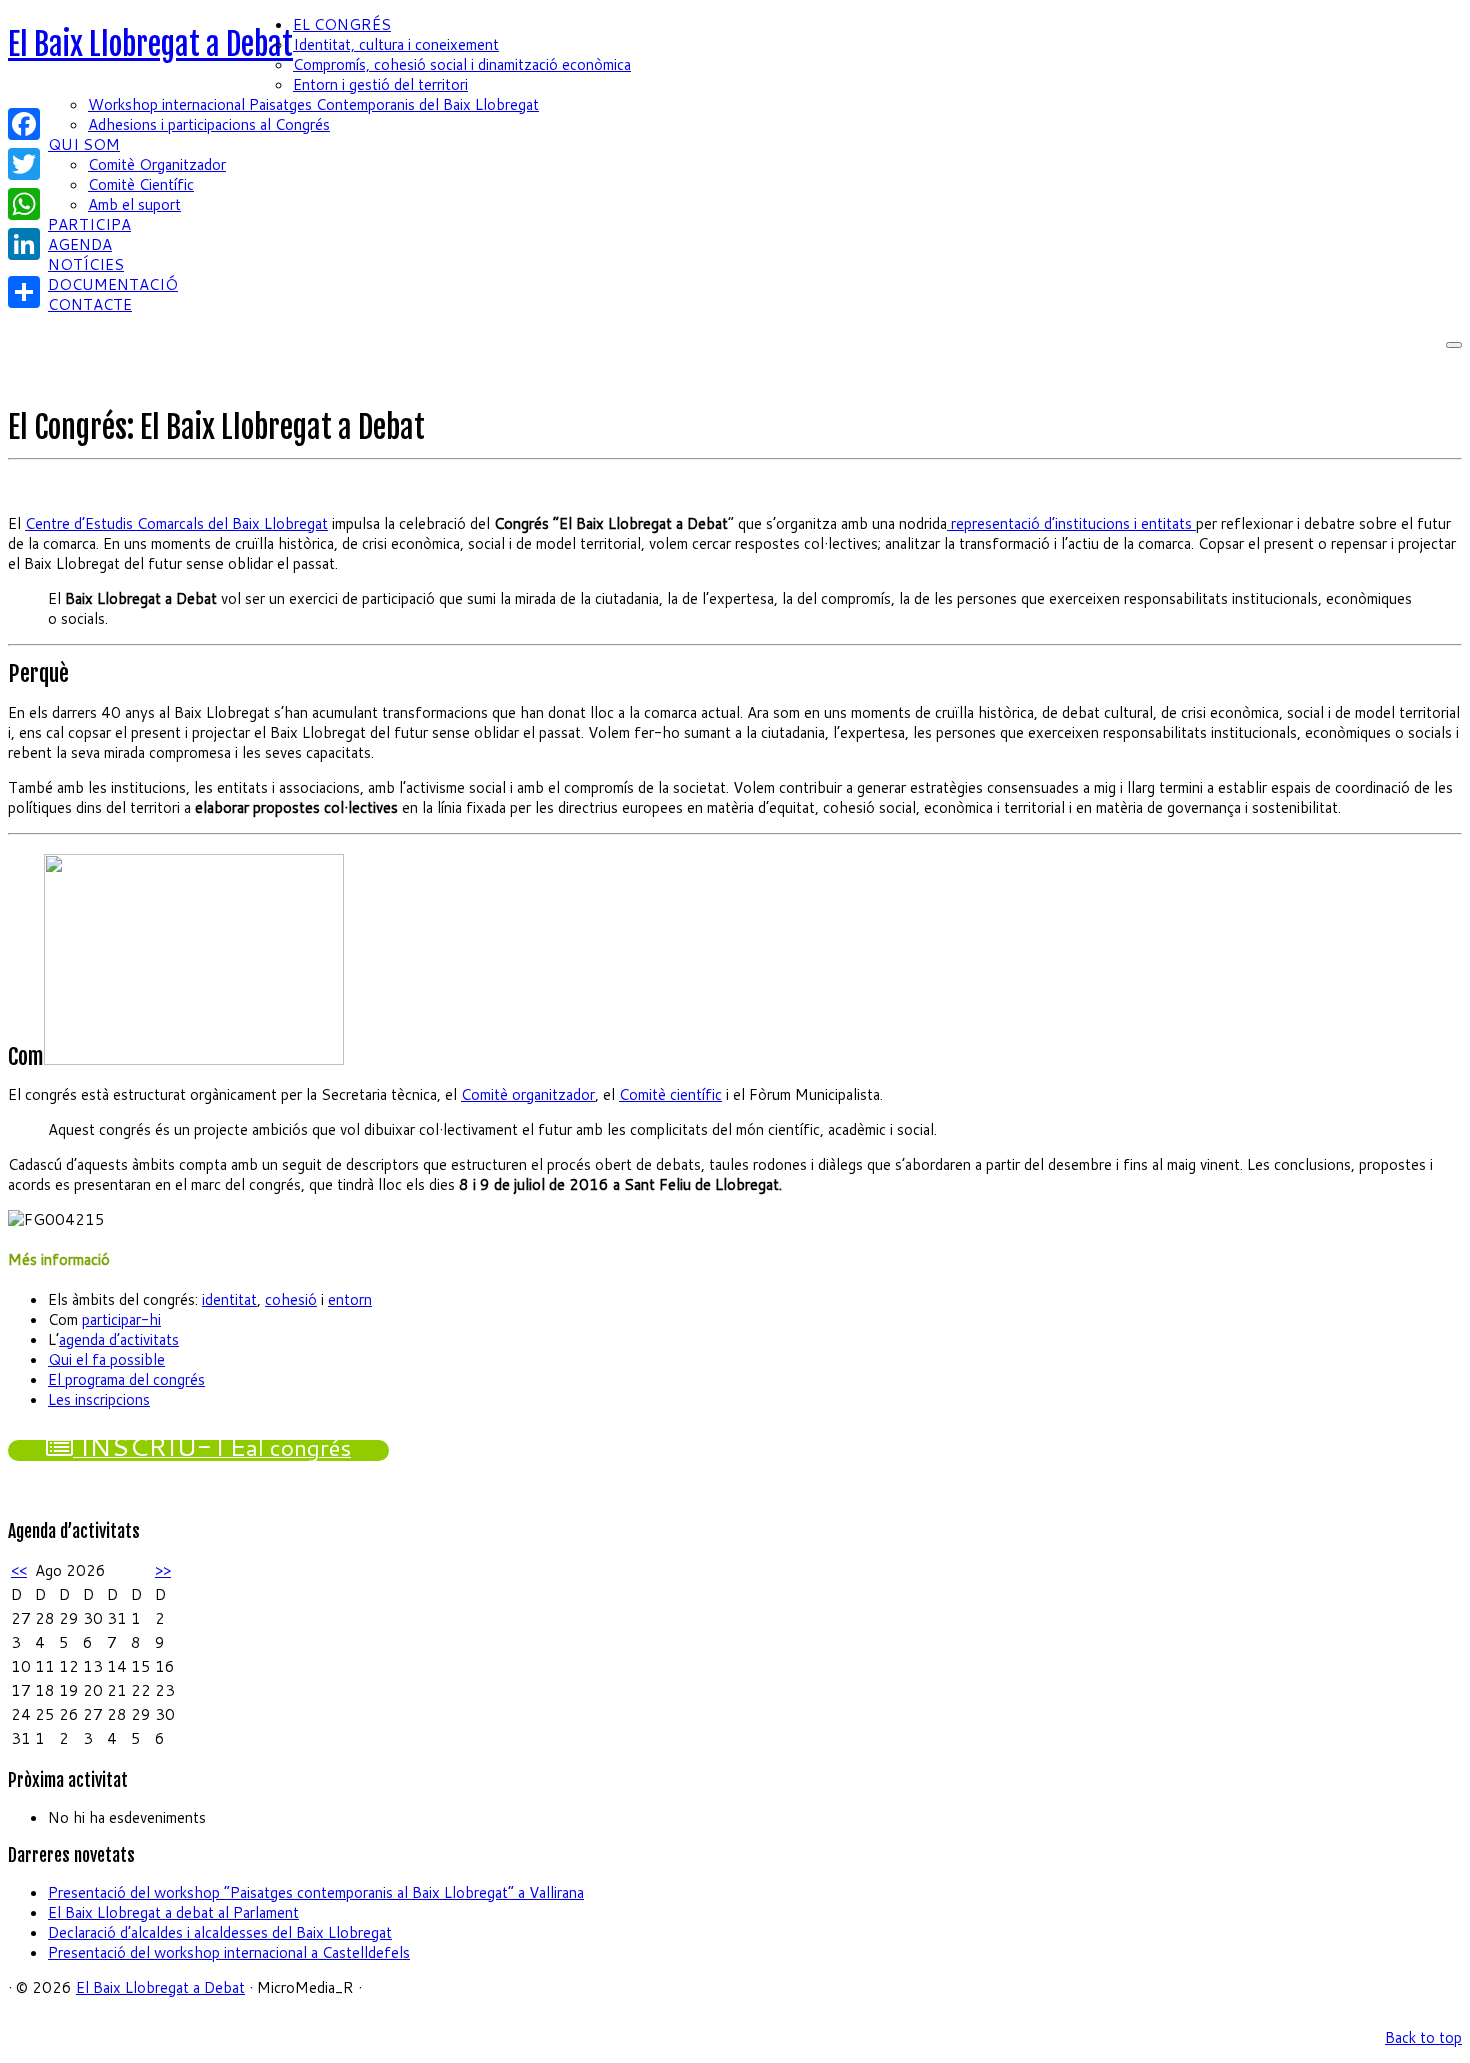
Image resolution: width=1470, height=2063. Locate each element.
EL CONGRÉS (342, 24)
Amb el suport (134, 204)
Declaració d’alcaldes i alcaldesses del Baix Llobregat (220, 1932)
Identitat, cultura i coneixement (396, 44)
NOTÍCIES (86, 264)
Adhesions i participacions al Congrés (209, 124)
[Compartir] (24, 292)
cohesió (291, 1299)
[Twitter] (24, 164)
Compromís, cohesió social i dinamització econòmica (462, 64)
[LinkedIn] (24, 244)
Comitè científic (670, 1094)
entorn (350, 1299)
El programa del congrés (126, 1379)
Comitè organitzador (528, 1094)
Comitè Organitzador (157, 164)
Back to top (1423, 2037)
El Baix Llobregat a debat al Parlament (173, 1912)
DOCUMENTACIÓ (113, 284)
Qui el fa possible (106, 1359)
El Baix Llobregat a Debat (150, 44)
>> (163, 1570)
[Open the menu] (1454, 345)
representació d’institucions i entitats (1071, 523)
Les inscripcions (99, 1399)
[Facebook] (24, 124)
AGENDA (80, 244)
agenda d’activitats (119, 1339)
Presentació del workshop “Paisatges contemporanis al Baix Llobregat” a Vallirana (316, 1892)
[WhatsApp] (24, 204)
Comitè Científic (141, 184)
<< (19, 1570)
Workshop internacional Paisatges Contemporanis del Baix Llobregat (313, 104)
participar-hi (121, 1319)
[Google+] (24, 268)
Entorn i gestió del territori (380, 84)
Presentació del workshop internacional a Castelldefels (229, 1952)
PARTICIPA (89, 224)
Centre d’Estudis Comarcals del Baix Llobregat (176, 523)
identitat (229, 1299)
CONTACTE (90, 304)
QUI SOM (84, 144)
